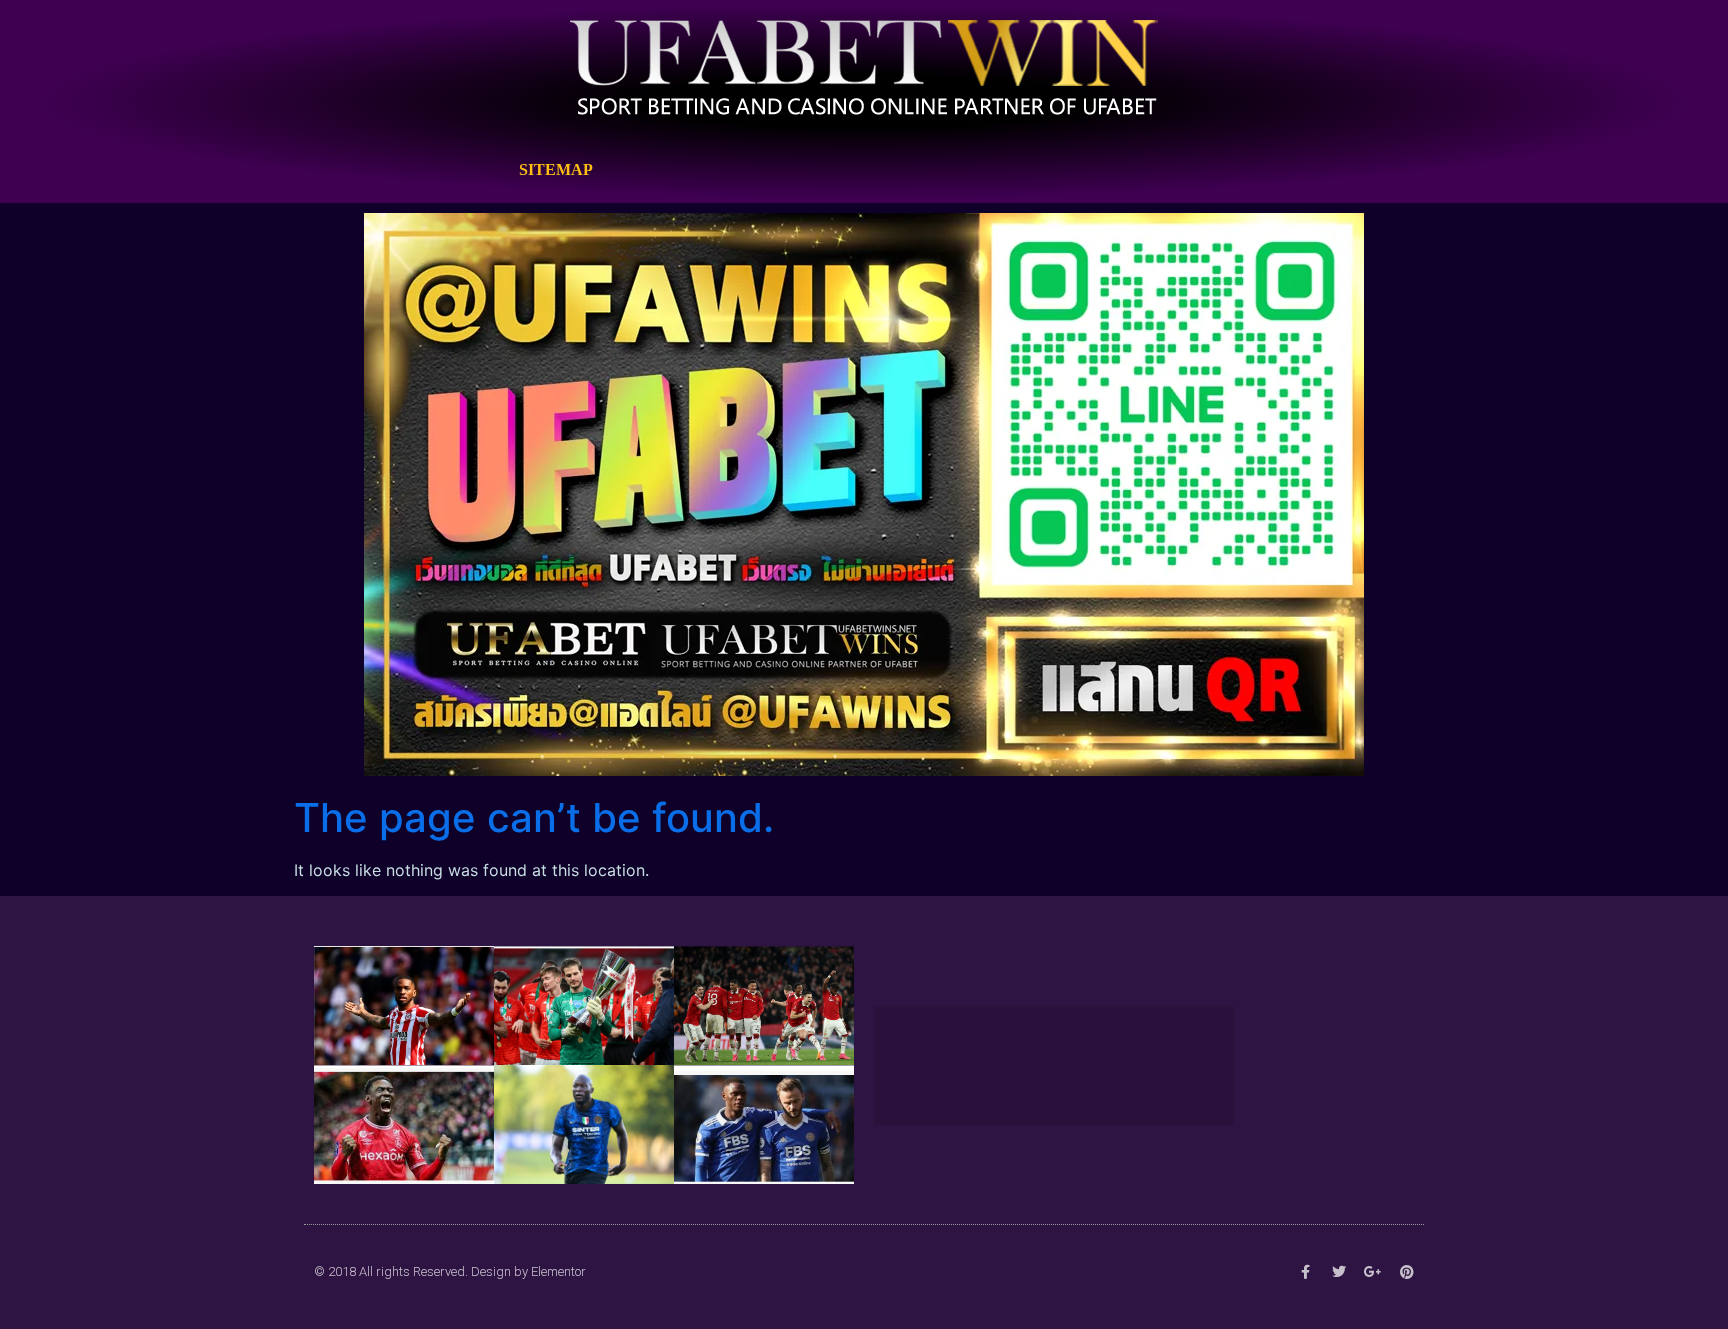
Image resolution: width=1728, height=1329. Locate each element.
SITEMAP (556, 169)
